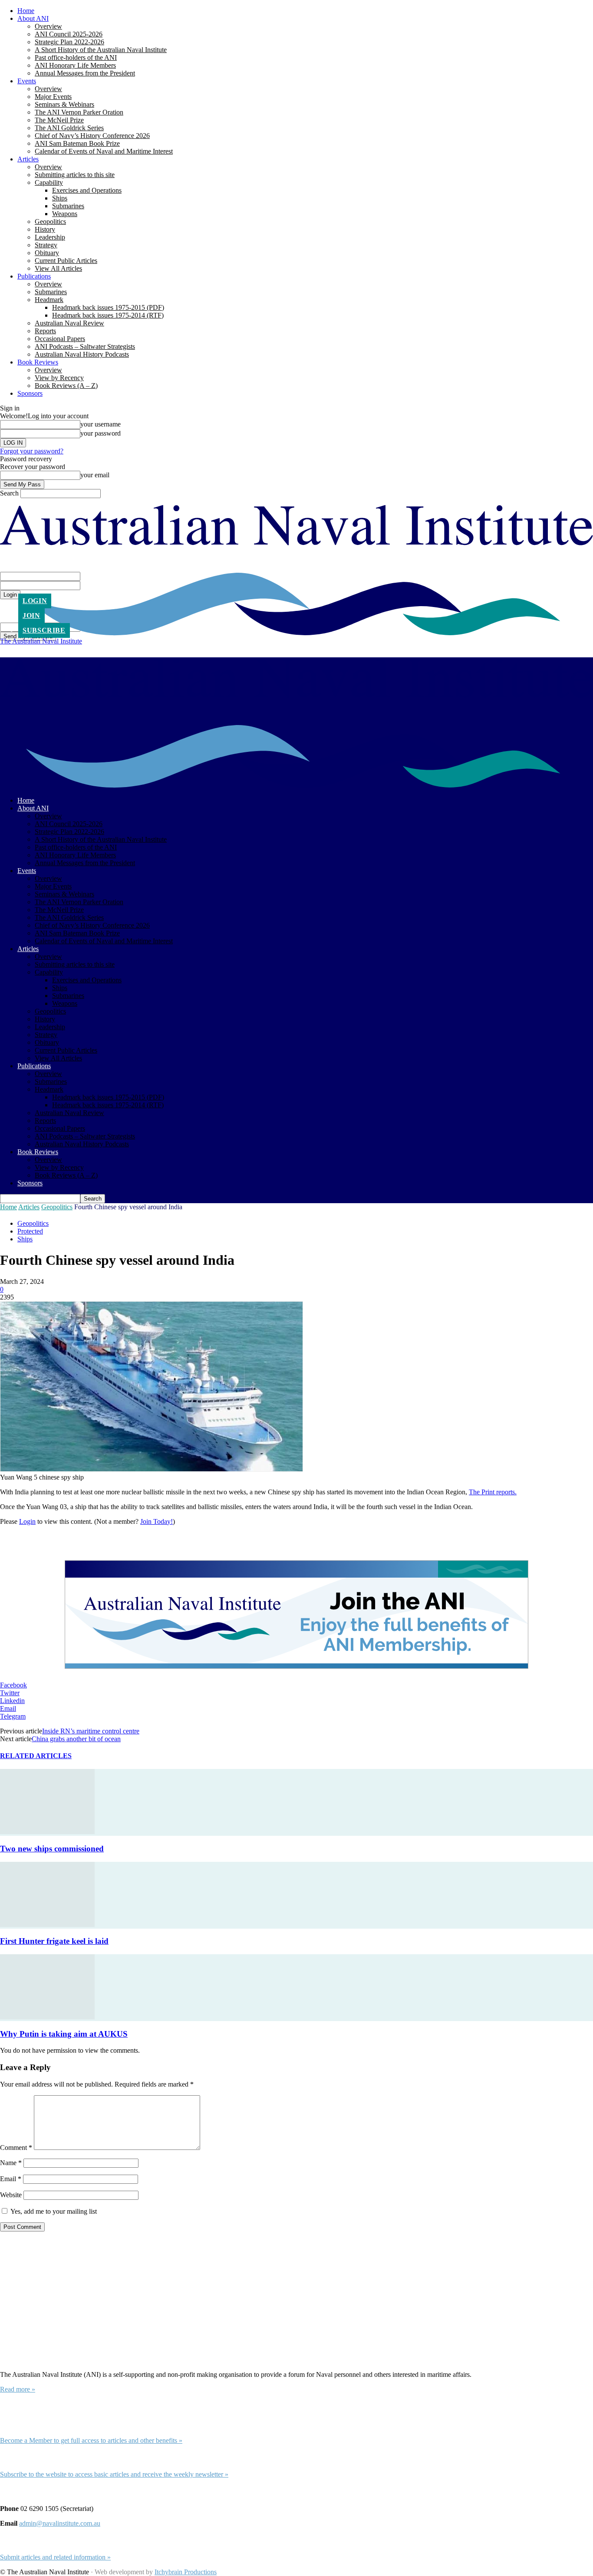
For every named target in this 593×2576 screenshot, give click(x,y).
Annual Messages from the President (85, 73)
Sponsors (30, 393)
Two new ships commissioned (52, 1849)
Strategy (46, 245)
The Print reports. (493, 1492)
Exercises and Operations (87, 190)
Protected (30, 1231)
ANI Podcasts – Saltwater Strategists (85, 346)
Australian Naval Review (69, 323)
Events (27, 81)
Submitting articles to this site (75, 175)
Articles (28, 159)
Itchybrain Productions (186, 2572)
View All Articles (58, 268)
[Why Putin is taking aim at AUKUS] (47, 2017)
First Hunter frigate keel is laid (54, 1941)
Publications (34, 276)
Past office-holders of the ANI (76, 57)
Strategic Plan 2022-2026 (69, 42)
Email (11, 2179)
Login (35, 601)
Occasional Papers (60, 339)
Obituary (47, 253)
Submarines (68, 206)
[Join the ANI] (296, 1615)
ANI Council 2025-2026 (69, 34)
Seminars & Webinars (64, 104)
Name (11, 2163)
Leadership (50, 237)
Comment (16, 2148)
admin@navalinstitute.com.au (60, 2523)
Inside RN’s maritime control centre (91, 1731)
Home (26, 11)
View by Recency (59, 378)
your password (100, 433)
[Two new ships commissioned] (47, 1832)
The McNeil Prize (59, 120)
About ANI (33, 18)
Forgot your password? (32, 451)
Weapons (65, 214)
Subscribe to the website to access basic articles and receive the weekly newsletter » (114, 2474)
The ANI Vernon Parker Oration (79, 112)
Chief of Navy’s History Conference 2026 (92, 136)
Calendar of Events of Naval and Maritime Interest (104, 151)
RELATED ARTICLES (36, 1756)
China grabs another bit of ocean (76, 1739)
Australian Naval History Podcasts (82, 354)
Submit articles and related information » (55, 2557)
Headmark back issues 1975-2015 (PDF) (108, 307)
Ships (60, 198)
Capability (49, 182)
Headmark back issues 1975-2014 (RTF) (108, 315)
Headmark (49, 300)
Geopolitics (50, 222)
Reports (45, 331)
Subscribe (44, 630)
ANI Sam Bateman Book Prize (77, 143)
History (45, 229)
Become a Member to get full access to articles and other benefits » (91, 2440)
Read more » (18, 2389)
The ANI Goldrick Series (69, 128)
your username (100, 424)
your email (95, 475)
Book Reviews (38, 362)
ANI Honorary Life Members (75, 65)
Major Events (53, 97)
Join (31, 615)
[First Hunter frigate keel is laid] (47, 1925)
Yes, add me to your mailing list (53, 2211)
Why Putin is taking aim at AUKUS (64, 2034)
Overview (48, 26)
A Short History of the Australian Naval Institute (101, 50)
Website (11, 2195)
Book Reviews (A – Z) (66, 386)
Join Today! (156, 1521)
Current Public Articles (66, 261)
